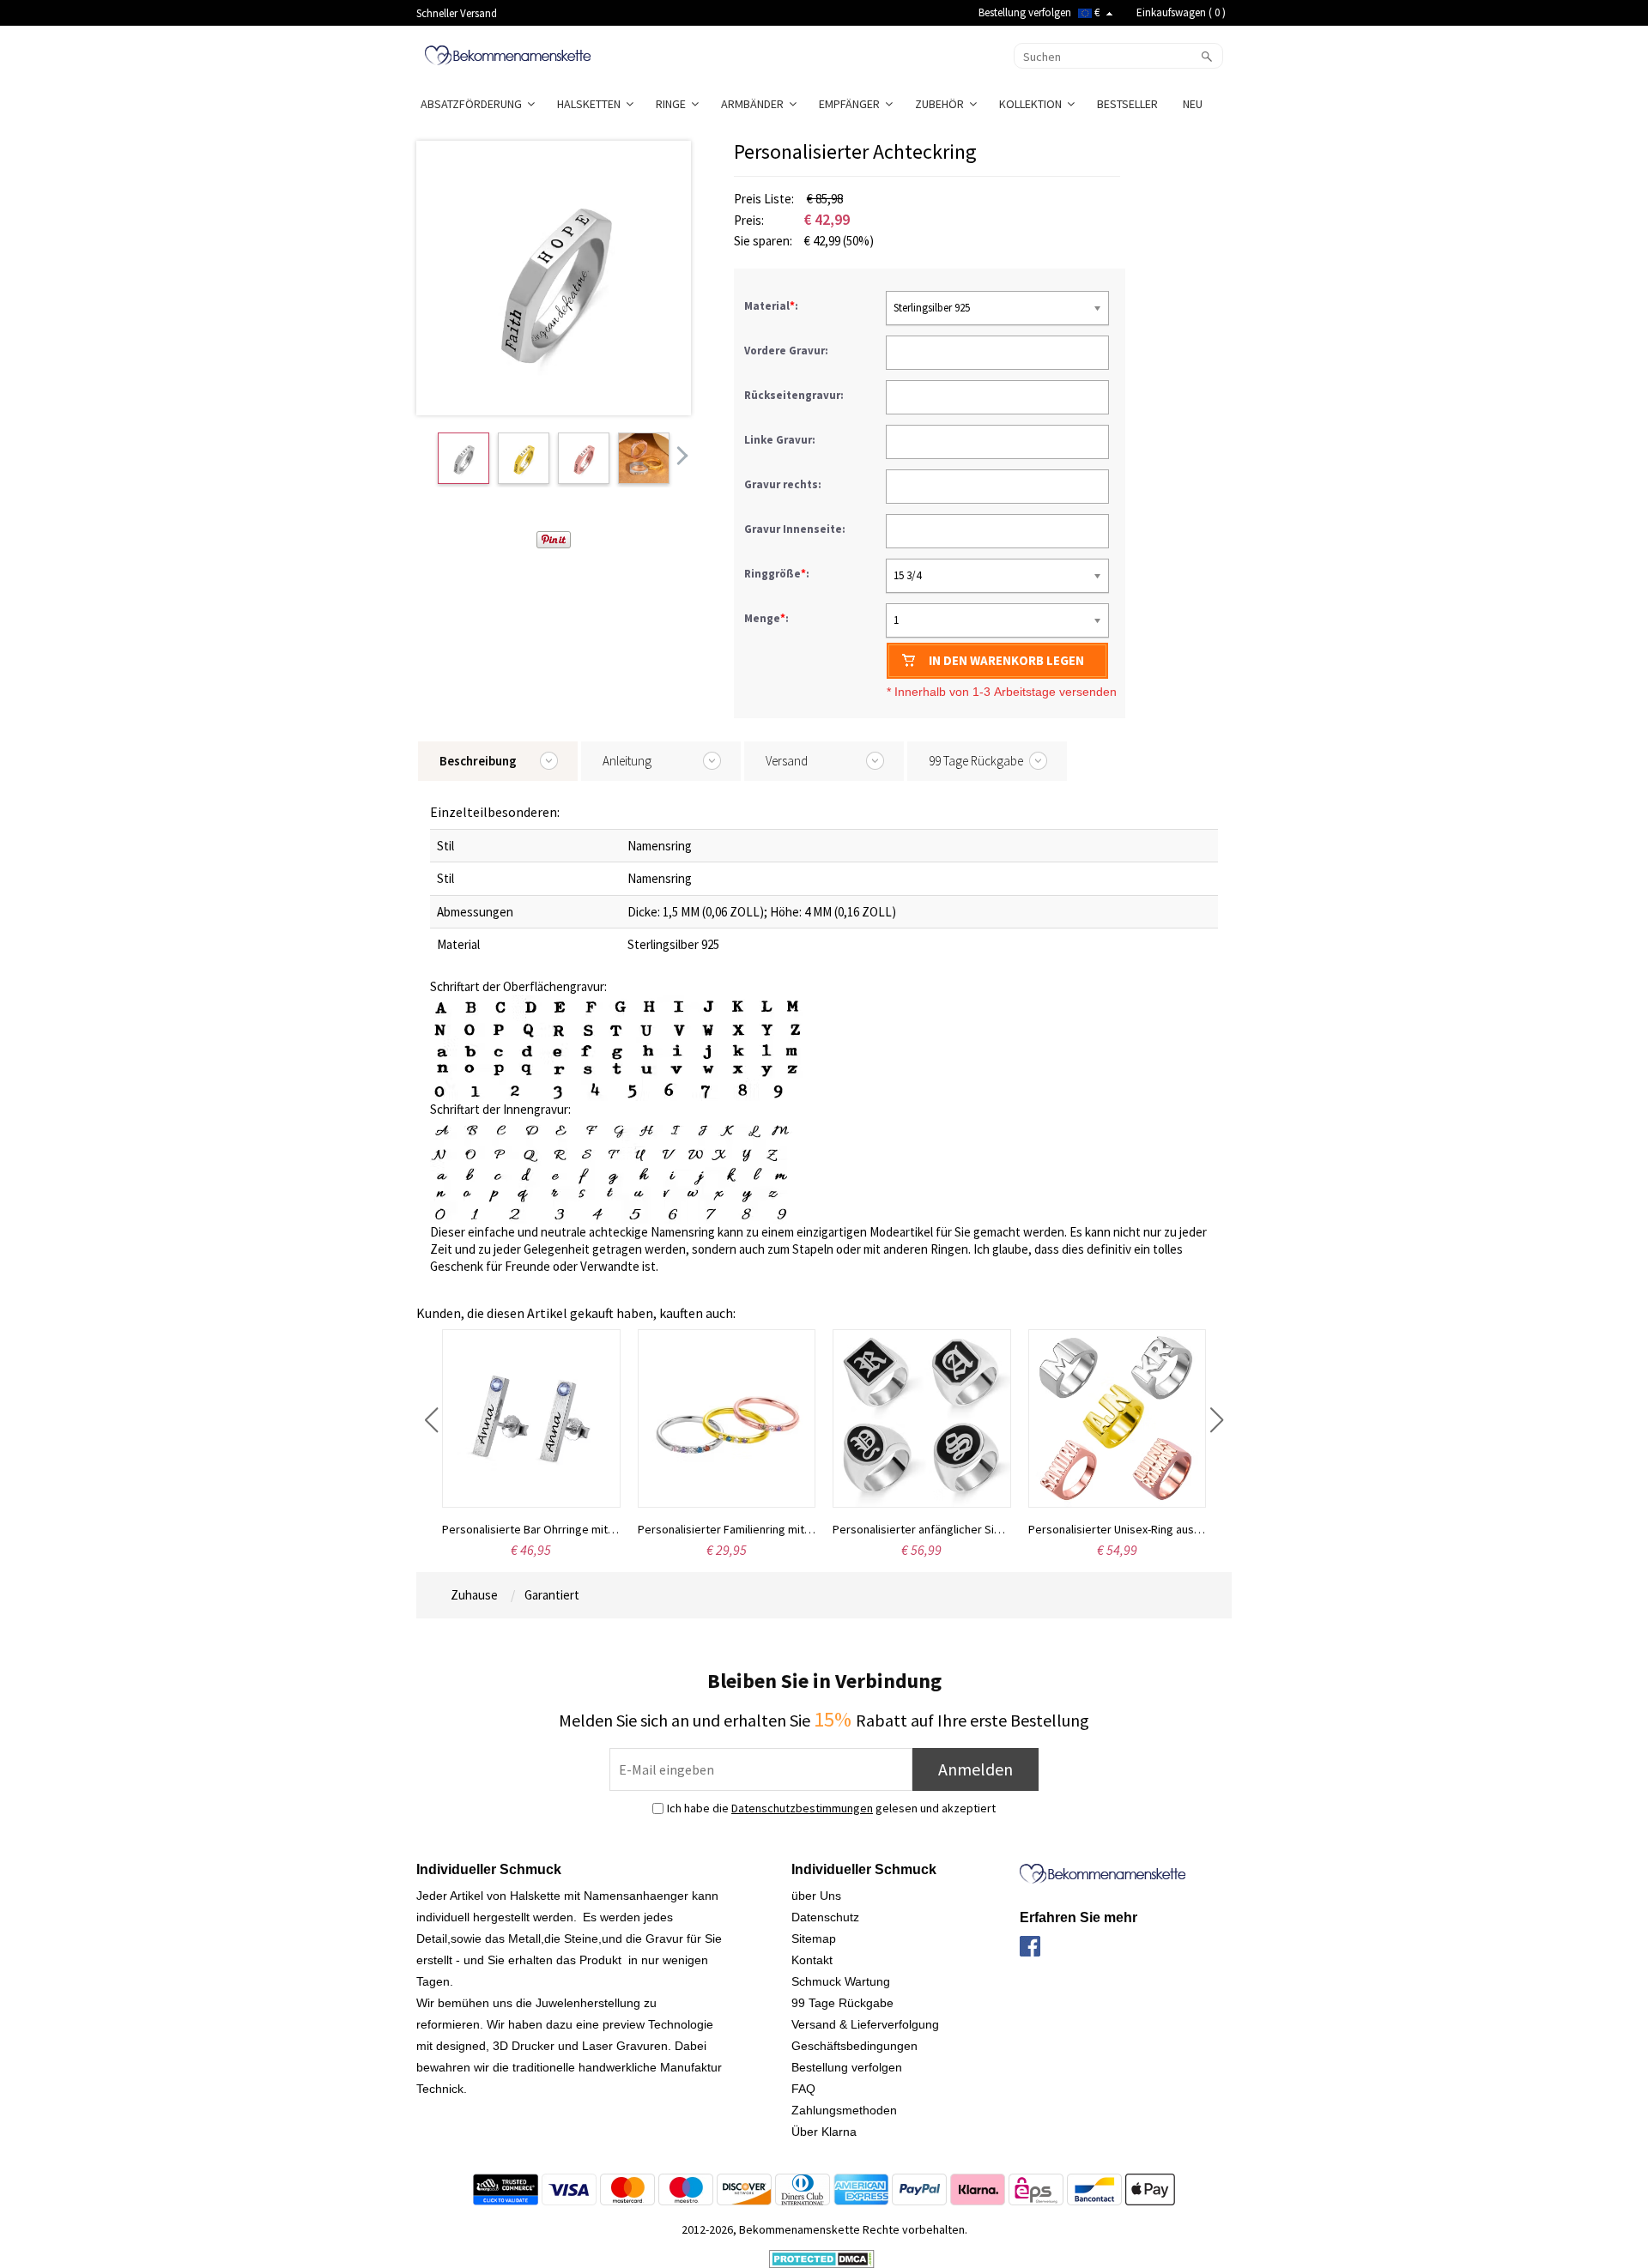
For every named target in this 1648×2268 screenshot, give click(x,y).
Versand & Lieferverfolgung (865, 2024)
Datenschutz (825, 1917)
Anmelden (975, 1769)
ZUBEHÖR (942, 104)
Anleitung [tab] (627, 761)
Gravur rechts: (784, 484)
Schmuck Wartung (841, 1981)
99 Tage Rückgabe (842, 2003)
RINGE (673, 104)
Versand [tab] (787, 761)
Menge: (766, 618)
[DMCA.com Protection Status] (822, 2258)
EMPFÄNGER (852, 104)
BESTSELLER (1129, 104)
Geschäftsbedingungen (854, 2046)
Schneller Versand (457, 13)
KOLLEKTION (1033, 104)
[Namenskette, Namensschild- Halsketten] (508, 54)
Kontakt (812, 1960)
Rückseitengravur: (795, 395)
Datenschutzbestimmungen (802, 1808)
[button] (431, 1420)
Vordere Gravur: (788, 351)
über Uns (816, 1896)
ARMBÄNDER (755, 104)
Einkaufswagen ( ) (1181, 12)
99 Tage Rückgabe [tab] (976, 761)
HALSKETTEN (591, 104)
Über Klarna (824, 2132)
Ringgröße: (778, 574)
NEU (1194, 104)
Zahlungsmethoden (844, 2110)
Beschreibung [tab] (478, 761)
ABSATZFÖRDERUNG (474, 104)
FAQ (803, 2089)
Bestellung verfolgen (1025, 12)
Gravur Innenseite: (796, 529)
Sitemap (814, 1938)
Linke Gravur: (781, 440)
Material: (772, 306)
